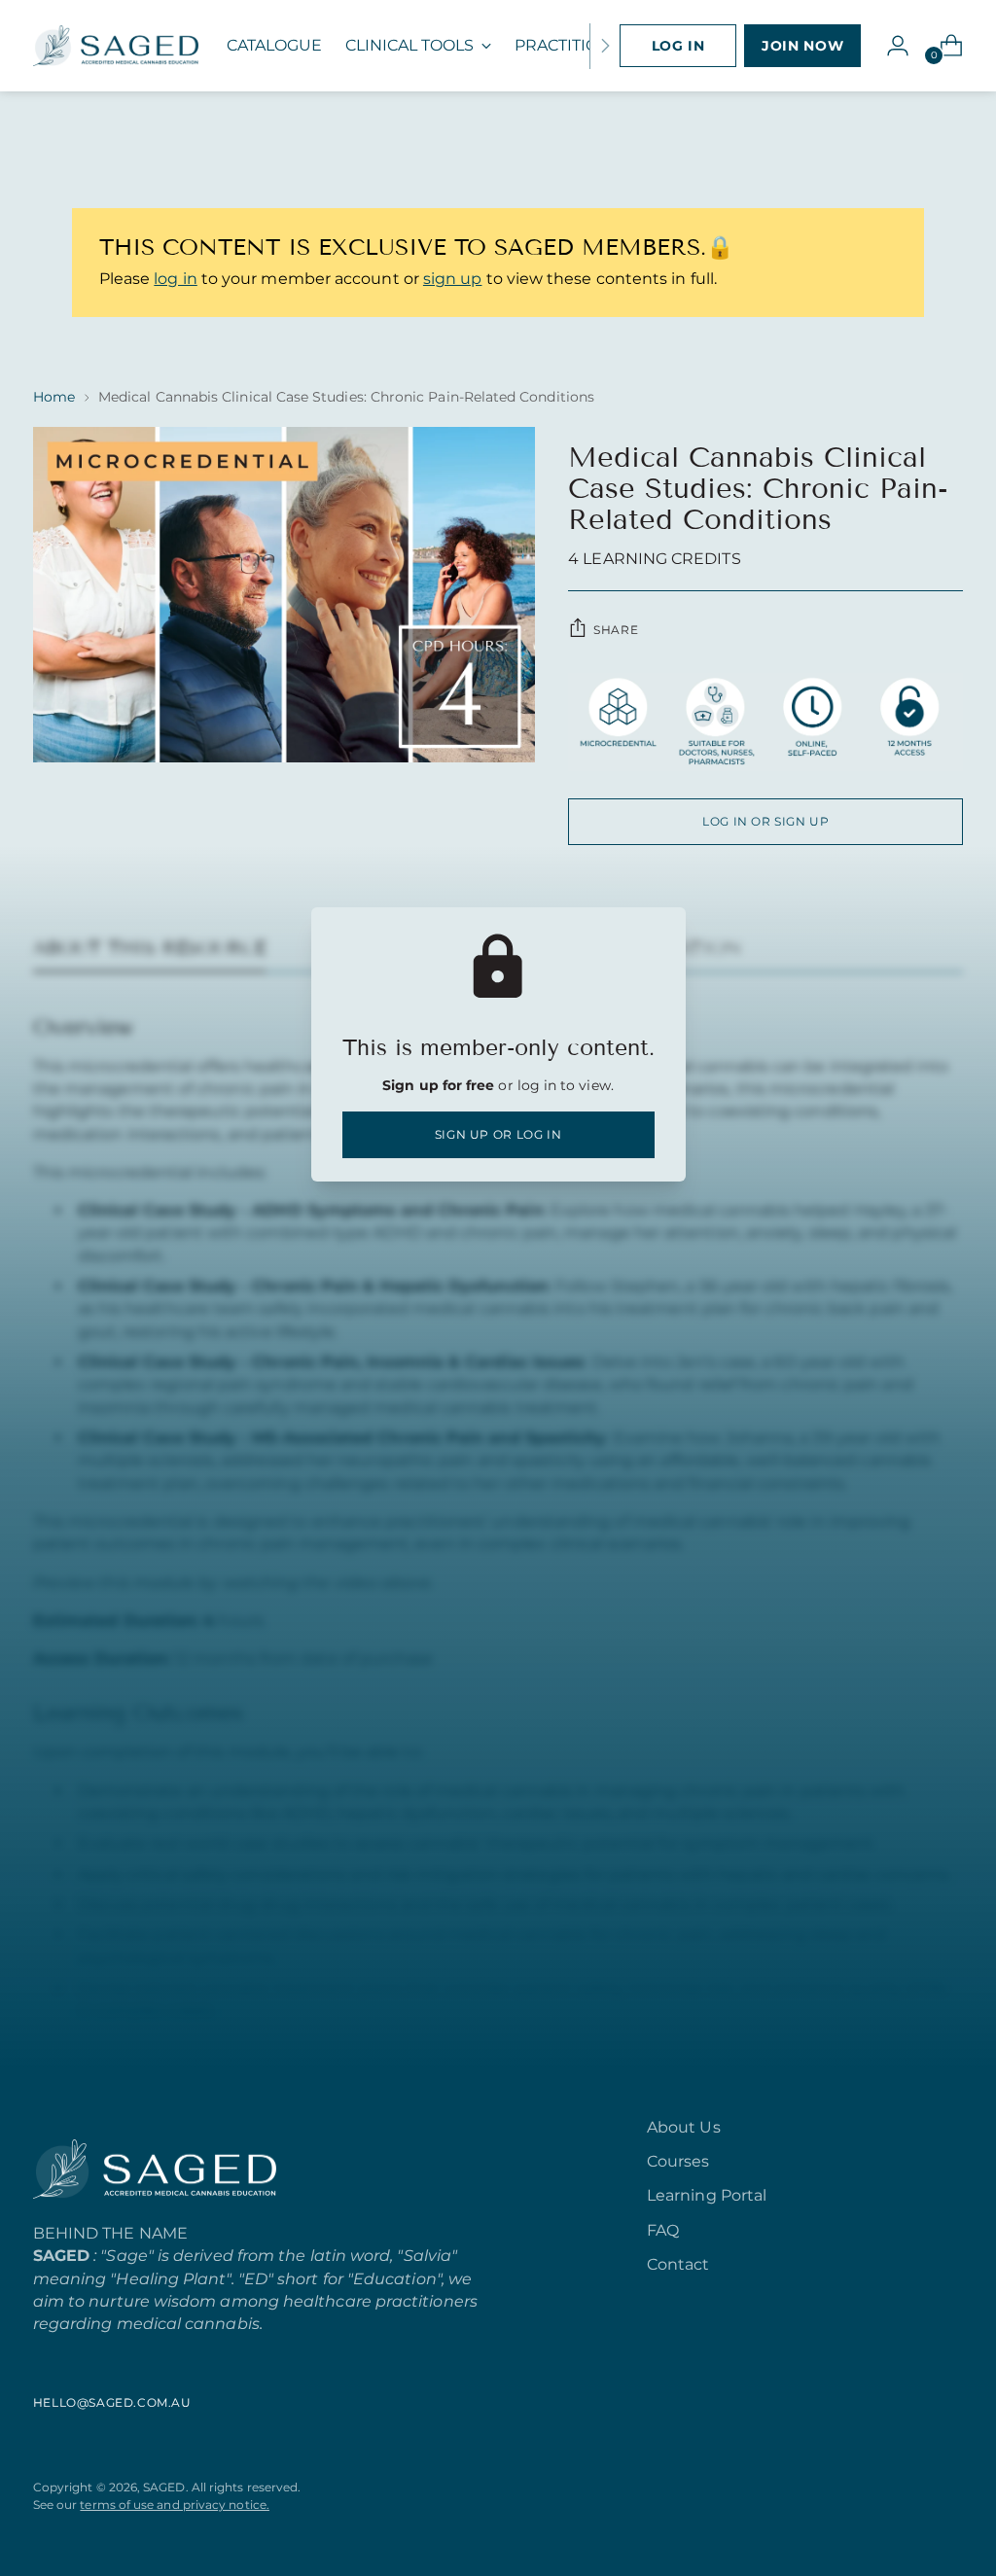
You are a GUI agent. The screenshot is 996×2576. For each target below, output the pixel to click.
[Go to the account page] (890, 46)
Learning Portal (707, 2195)
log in (175, 279)
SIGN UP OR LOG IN (498, 1134)
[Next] (605, 46)
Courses (678, 2161)
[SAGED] (116, 46)
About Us (684, 2127)
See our (151, 2505)
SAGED (164, 2487)
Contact (678, 2264)
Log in (678, 46)
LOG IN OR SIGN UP (765, 821)
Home (54, 397)
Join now (802, 46)
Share (616, 630)
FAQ (663, 2230)
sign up (453, 279)
